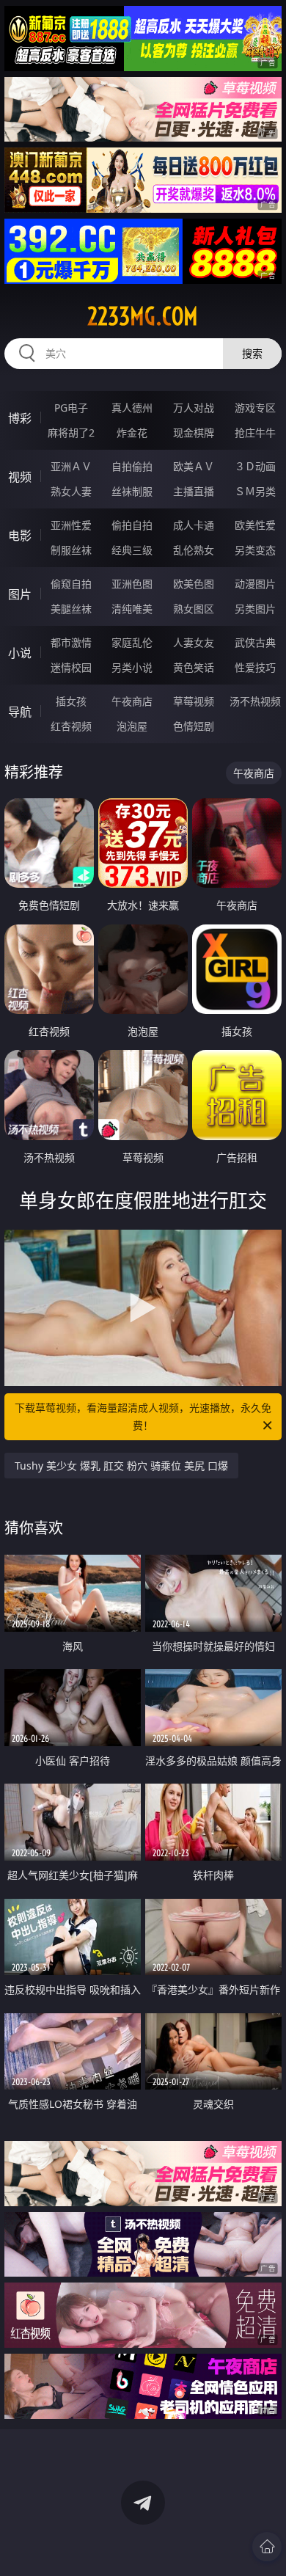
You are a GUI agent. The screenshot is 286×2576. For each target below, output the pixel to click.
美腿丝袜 (71, 609)
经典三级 (132, 550)
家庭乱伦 (132, 642)
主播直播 (194, 491)
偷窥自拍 (71, 584)
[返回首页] (267, 2547)
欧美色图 (194, 584)
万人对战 (194, 408)
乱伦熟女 (194, 550)
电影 (20, 536)
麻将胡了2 (71, 433)
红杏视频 (71, 726)
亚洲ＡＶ (71, 466)
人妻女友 (194, 642)
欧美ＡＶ (194, 466)
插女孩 (71, 701)
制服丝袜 (71, 550)
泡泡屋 (132, 726)
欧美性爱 (255, 525)
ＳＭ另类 (255, 491)
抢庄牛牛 (255, 433)
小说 (20, 653)
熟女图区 (194, 609)
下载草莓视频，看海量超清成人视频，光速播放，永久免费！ (143, 1416)
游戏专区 (255, 408)
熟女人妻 (71, 491)
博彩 (20, 418)
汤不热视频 (255, 701)
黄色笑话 (194, 667)
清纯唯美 (132, 609)
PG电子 (71, 408)
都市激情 (71, 642)
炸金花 (132, 433)
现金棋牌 (194, 433)
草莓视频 (194, 701)
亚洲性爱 (71, 525)
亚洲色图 (132, 584)
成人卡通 (194, 525)
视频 (20, 477)
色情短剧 (194, 726)
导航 (20, 712)
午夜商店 (132, 701)
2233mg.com (143, 316)
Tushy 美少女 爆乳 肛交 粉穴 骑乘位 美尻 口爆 (121, 1466)
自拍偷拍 (132, 466)
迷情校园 (71, 667)
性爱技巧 (255, 667)
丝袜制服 (132, 491)
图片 (20, 594)
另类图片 (255, 609)
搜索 (252, 353)
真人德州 (132, 408)
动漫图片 (255, 584)
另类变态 (255, 550)
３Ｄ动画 (255, 466)
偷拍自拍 (132, 525)
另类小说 (132, 667)
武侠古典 (255, 642)
